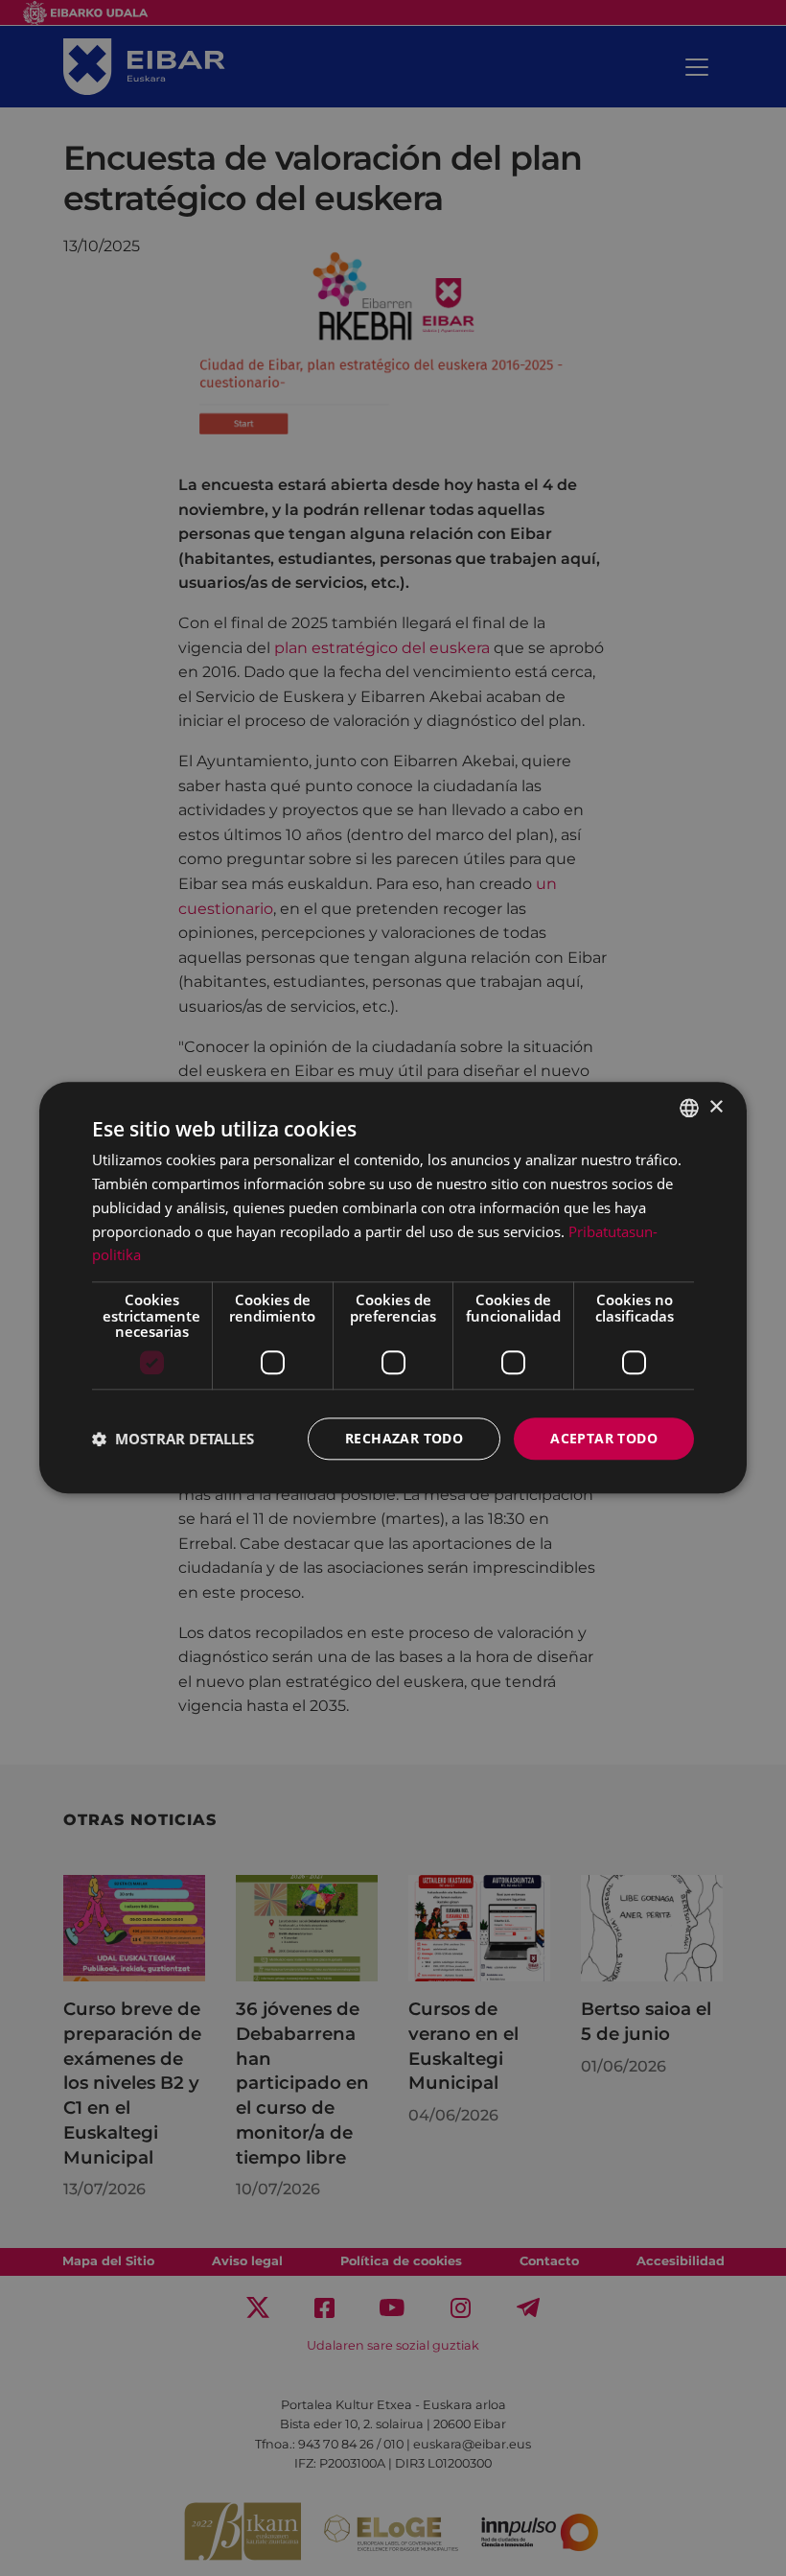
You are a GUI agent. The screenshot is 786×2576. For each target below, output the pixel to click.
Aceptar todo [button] (604, 1438)
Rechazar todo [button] (404, 1438)
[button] (173, 1439)
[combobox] (689, 1108)
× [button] (716, 1107)
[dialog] (393, 1288)
